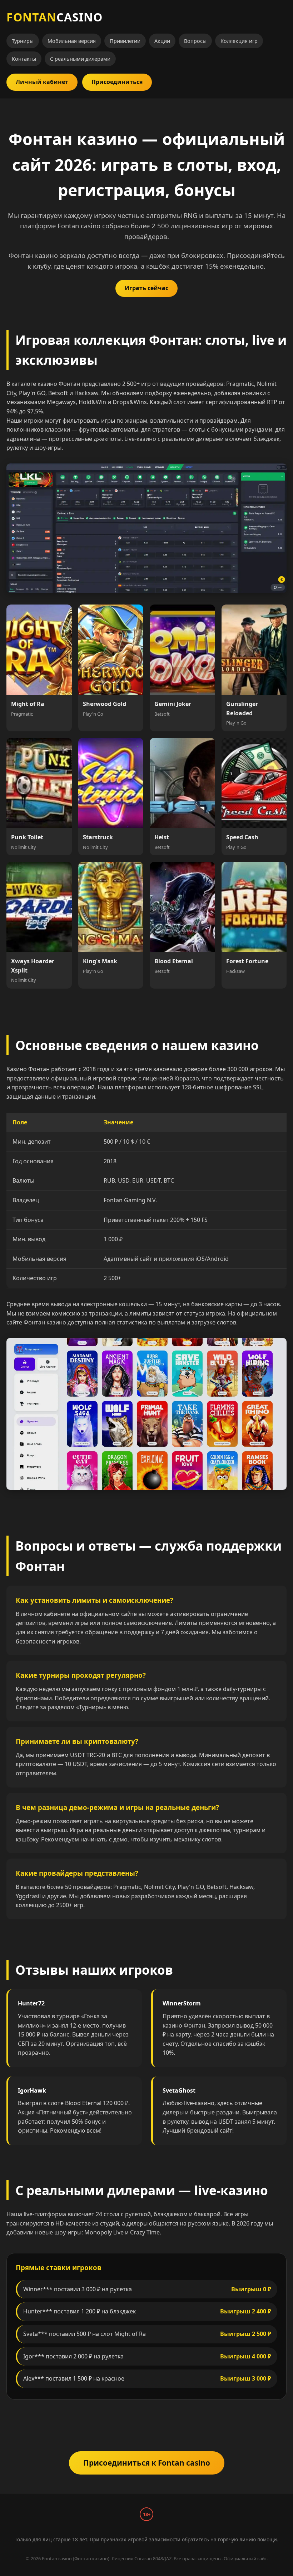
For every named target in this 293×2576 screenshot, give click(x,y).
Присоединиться (117, 82)
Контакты (24, 59)
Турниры (23, 41)
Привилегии (125, 41)
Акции (162, 41)
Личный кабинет (42, 82)
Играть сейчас (146, 288)
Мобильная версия (72, 41)
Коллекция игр (239, 41)
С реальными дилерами (80, 59)
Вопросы (195, 41)
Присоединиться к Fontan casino (147, 2463)
